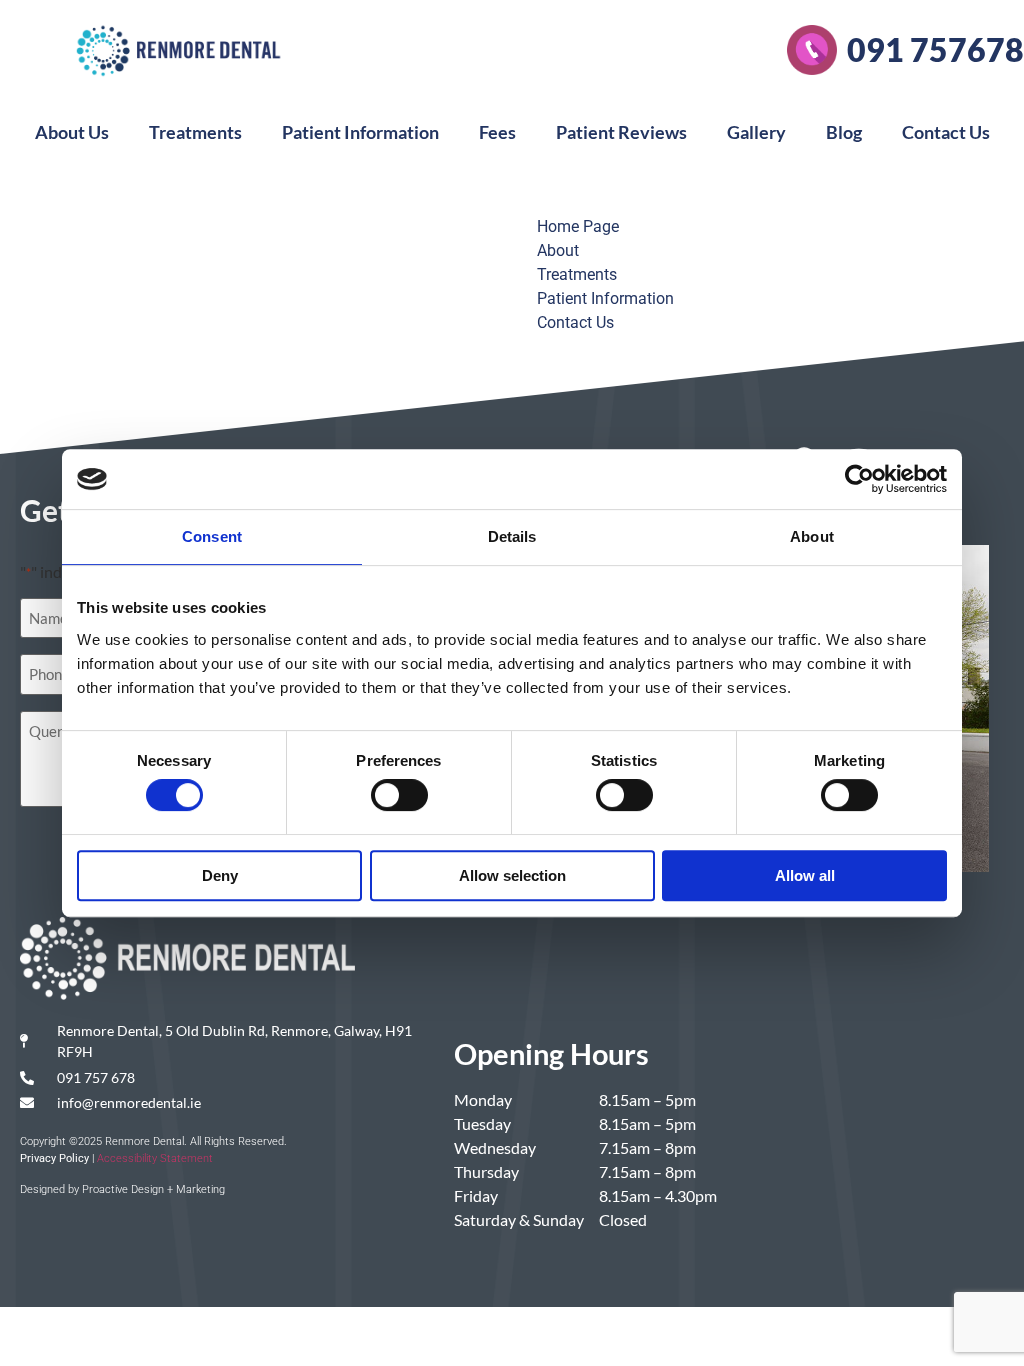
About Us (72, 132)
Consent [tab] (212, 536)
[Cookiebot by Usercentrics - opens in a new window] (859, 479)
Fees (497, 132)
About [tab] (812, 536)
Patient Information (360, 132)
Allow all (805, 875)
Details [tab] (512, 536)
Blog (844, 132)
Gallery (756, 132)
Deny (220, 875)
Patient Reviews (621, 132)
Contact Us (946, 132)
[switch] (399, 795)
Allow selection (512, 875)
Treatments (195, 132)
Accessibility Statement (155, 1158)
